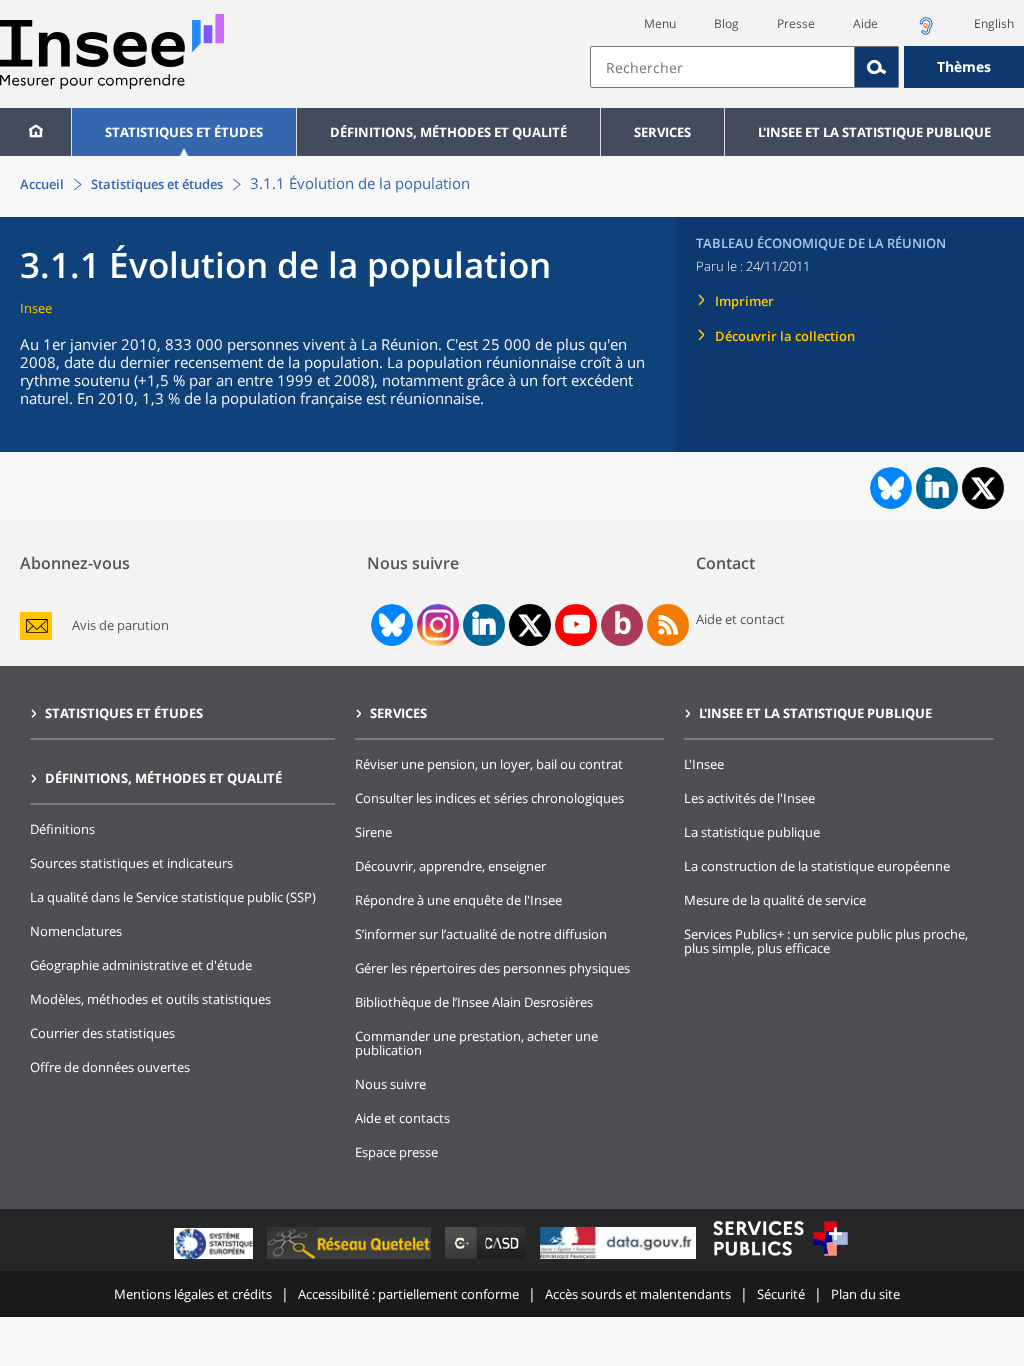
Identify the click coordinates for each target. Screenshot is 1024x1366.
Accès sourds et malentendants (638, 1294)
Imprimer (744, 301)
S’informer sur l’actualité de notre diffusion (481, 934)
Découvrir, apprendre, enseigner (450, 866)
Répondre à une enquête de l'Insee (458, 900)
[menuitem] (35, 132)
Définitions (62, 829)
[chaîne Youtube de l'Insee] (576, 625)
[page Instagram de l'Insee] (436, 625)
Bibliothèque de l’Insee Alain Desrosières (474, 1002)
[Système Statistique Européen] (215, 1258)
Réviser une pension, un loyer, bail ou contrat (489, 764)
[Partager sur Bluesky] (889, 488)
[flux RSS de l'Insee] (668, 625)
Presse (796, 23)
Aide (865, 23)
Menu (660, 23)
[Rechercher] (877, 67)
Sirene (373, 832)
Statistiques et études (184, 132)
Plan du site (865, 1294)
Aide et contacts (402, 1118)
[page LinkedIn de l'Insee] (484, 625)
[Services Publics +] (780, 1258)
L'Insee (704, 764)
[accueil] (35, 132)
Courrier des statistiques (102, 1033)
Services (662, 132)
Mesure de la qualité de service (775, 900)
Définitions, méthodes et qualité (448, 132)
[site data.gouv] (620, 1258)
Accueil (42, 184)
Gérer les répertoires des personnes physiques (492, 968)
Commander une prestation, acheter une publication (476, 1043)
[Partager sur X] (983, 488)
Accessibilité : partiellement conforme (408, 1294)
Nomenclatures (76, 931)
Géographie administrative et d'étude (141, 965)
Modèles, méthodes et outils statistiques (150, 999)
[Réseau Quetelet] (351, 1258)
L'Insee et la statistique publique (874, 132)
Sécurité (781, 1294)
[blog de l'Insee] (622, 625)
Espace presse (396, 1152)
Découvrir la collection (785, 336)
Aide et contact (740, 619)
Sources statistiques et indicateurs (131, 863)
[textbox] (722, 67)
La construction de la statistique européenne (817, 866)
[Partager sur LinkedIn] (937, 488)
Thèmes (964, 66)
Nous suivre (390, 1084)
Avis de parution (120, 625)
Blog (726, 23)
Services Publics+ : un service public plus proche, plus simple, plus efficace (826, 941)
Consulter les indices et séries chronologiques (489, 798)
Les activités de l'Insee (749, 798)
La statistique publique (752, 832)
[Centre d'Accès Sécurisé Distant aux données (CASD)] (487, 1258)
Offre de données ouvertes (110, 1067)
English (994, 23)
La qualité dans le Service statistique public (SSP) (173, 897)
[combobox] (807, 67)
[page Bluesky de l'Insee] (390, 625)
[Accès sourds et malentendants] (926, 31)
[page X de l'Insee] (530, 625)
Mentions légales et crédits (193, 1294)
